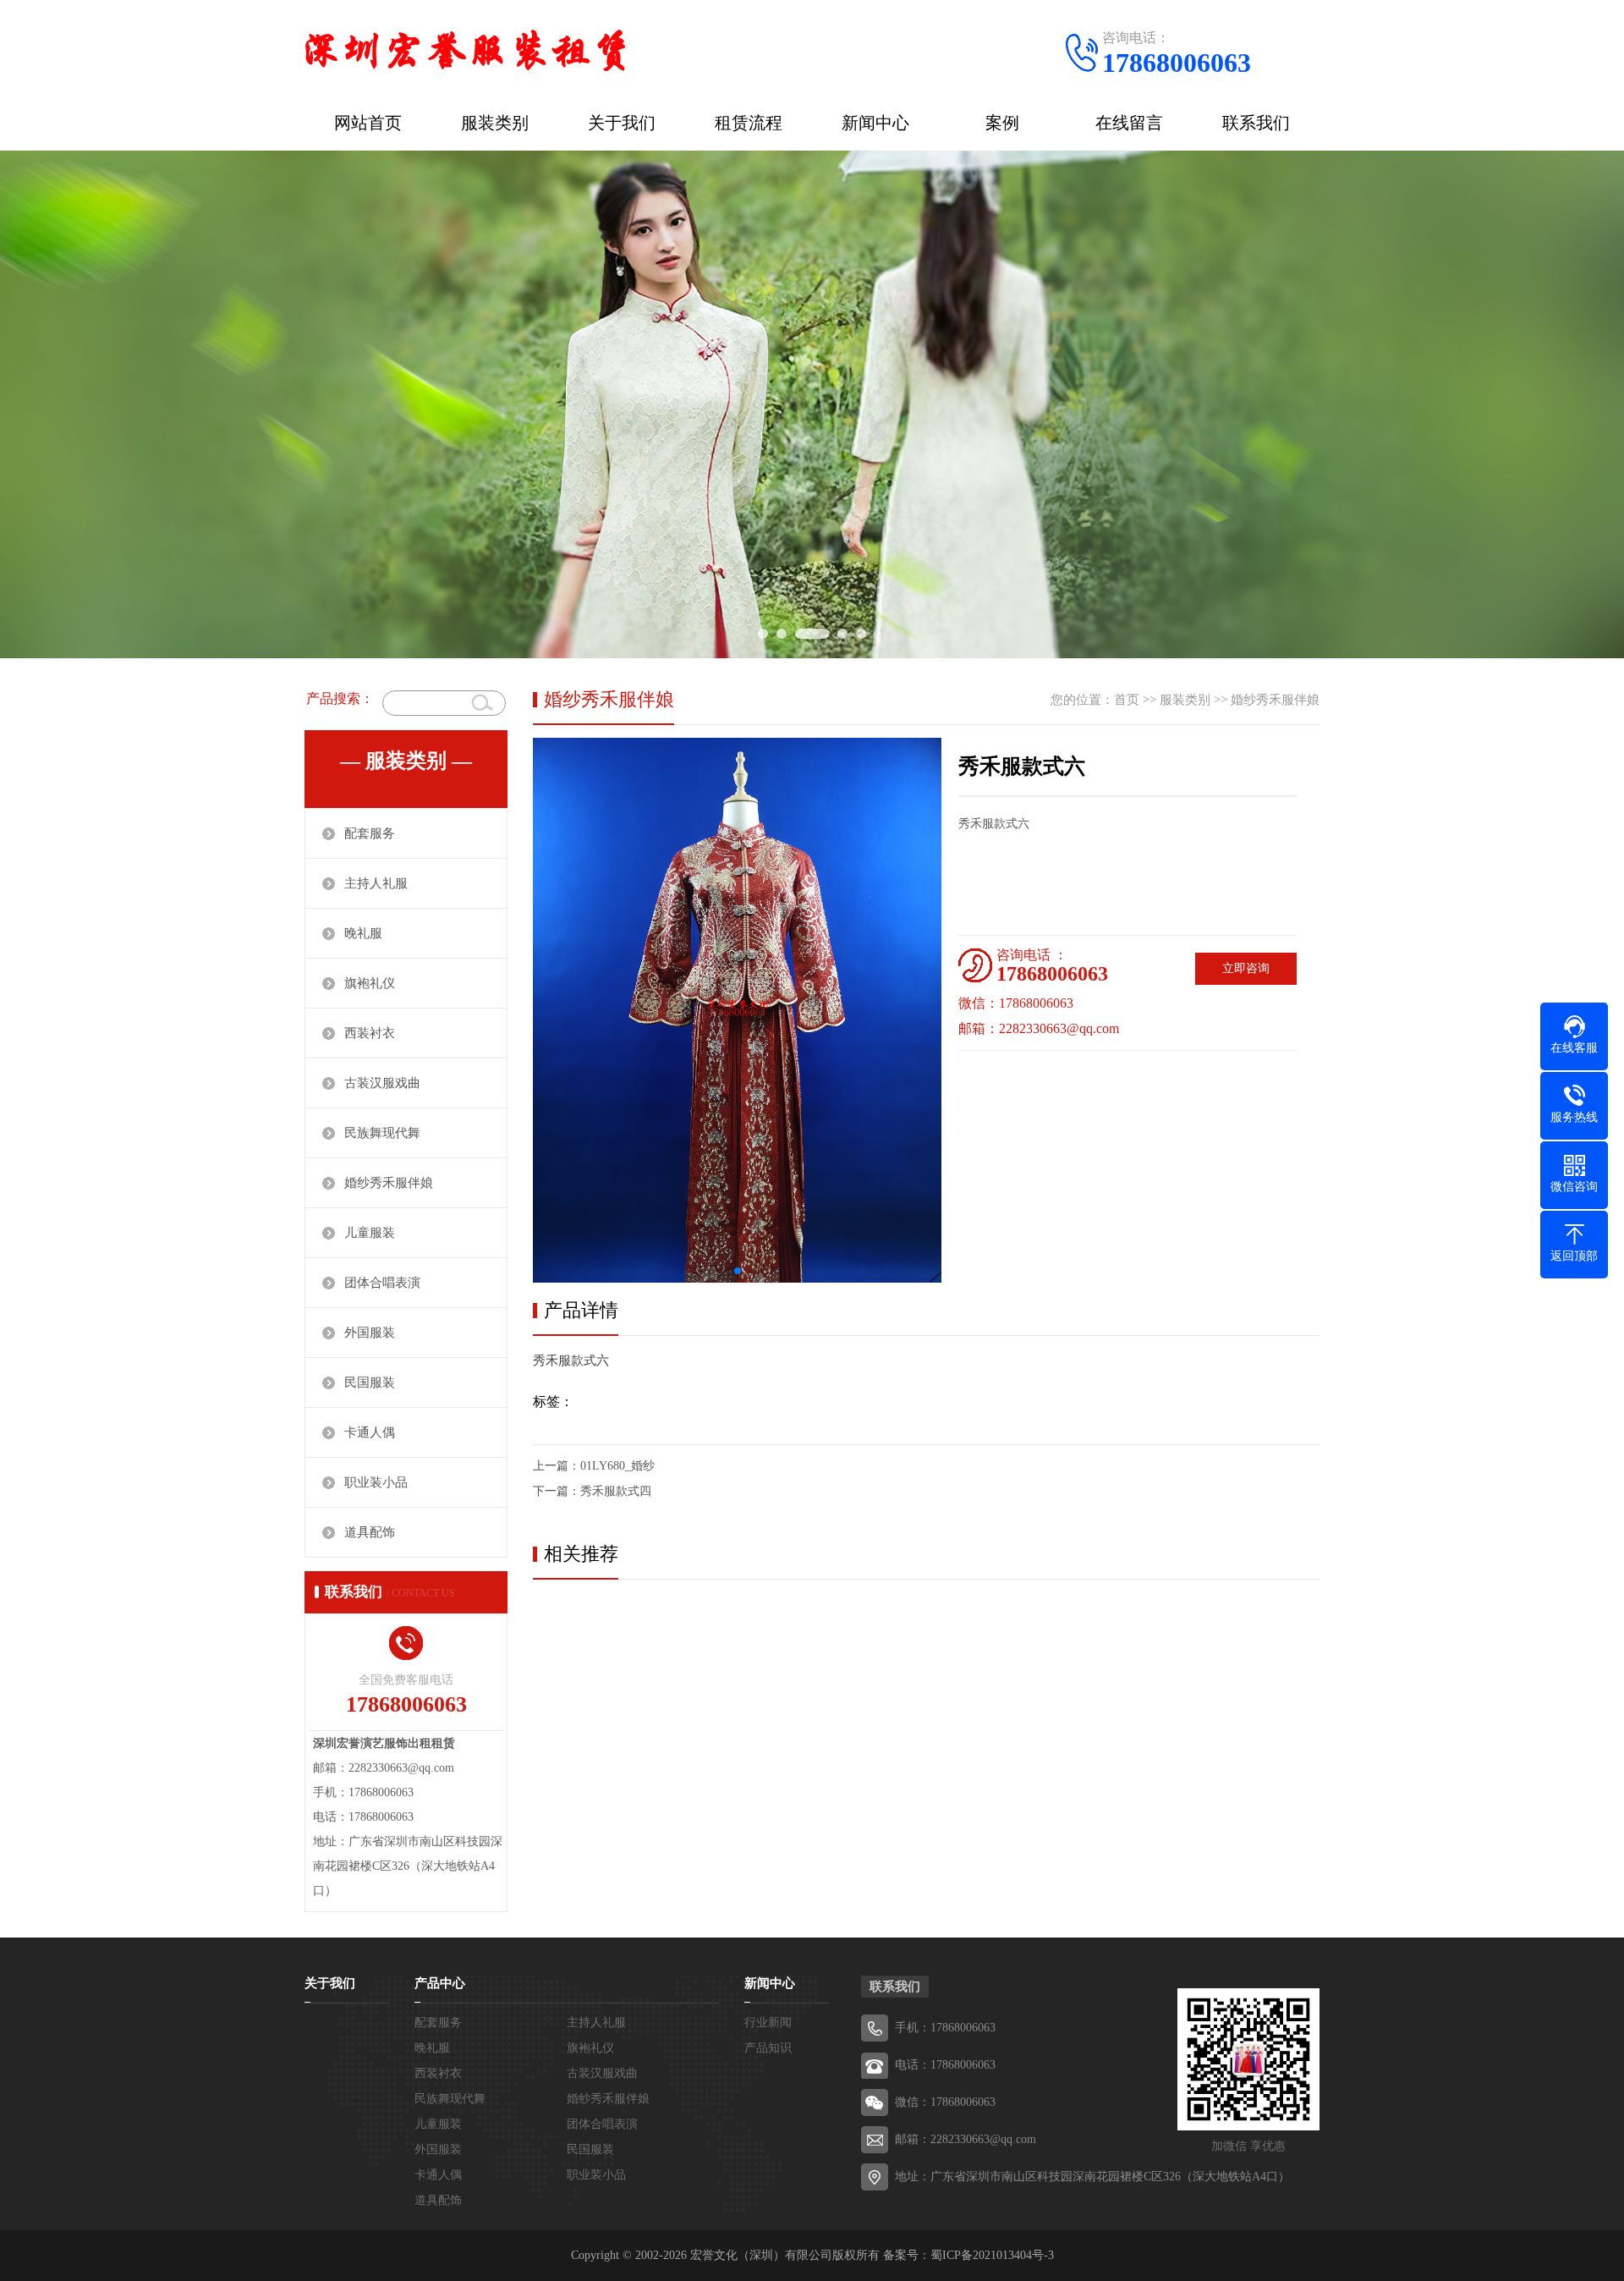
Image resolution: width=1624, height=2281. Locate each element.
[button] (738, 1271)
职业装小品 (376, 1482)
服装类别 (495, 123)
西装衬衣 (370, 1033)
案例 (1002, 123)
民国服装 (370, 1382)
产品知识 (768, 2048)
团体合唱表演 (382, 1283)
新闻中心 (875, 123)
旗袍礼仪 (370, 983)
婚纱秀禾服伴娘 (389, 1183)
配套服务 (370, 833)
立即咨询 (1246, 968)
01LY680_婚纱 (617, 1466)
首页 (1127, 700)
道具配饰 (370, 1532)
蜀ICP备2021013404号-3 (992, 2255)
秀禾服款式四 (616, 1491)
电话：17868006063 (945, 2065)
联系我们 (1256, 123)
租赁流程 (749, 123)
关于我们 (622, 123)
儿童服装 (370, 1233)
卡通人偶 (370, 1432)
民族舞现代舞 (382, 1133)
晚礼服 (363, 933)
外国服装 (370, 1333)
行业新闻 (768, 2023)
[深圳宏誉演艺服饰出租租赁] (465, 47)
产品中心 (440, 1983)
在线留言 (1129, 123)
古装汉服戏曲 (382, 1083)
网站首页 (368, 123)
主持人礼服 (376, 883)
